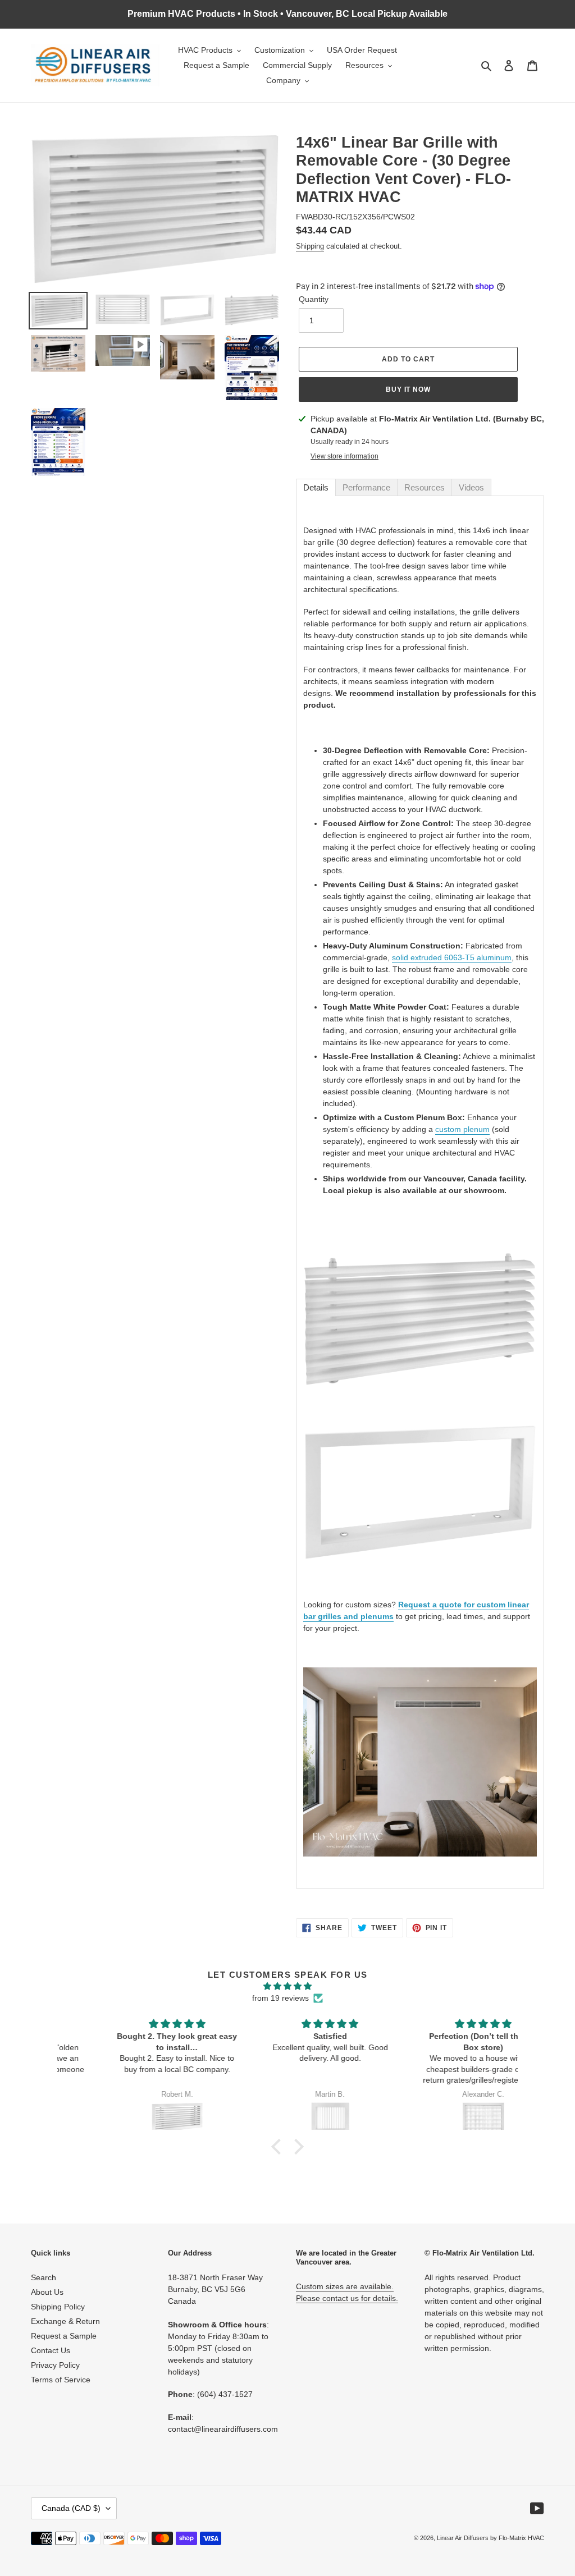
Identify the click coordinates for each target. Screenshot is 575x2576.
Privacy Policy (55, 2365)
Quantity (314, 299)
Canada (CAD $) (71, 2508)
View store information (344, 456)
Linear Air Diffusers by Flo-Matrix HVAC (490, 2538)
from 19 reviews (280, 1998)
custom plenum (462, 1129)
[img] (287, 1986)
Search (44, 2277)
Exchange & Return (65, 2321)
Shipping (310, 246)
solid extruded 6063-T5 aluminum (452, 957)
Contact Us (51, 2350)
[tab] (316, 487)
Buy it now (409, 389)
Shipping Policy (58, 2307)
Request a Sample (64, 2336)
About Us (47, 2292)
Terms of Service (61, 2380)
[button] (279, 2147)
